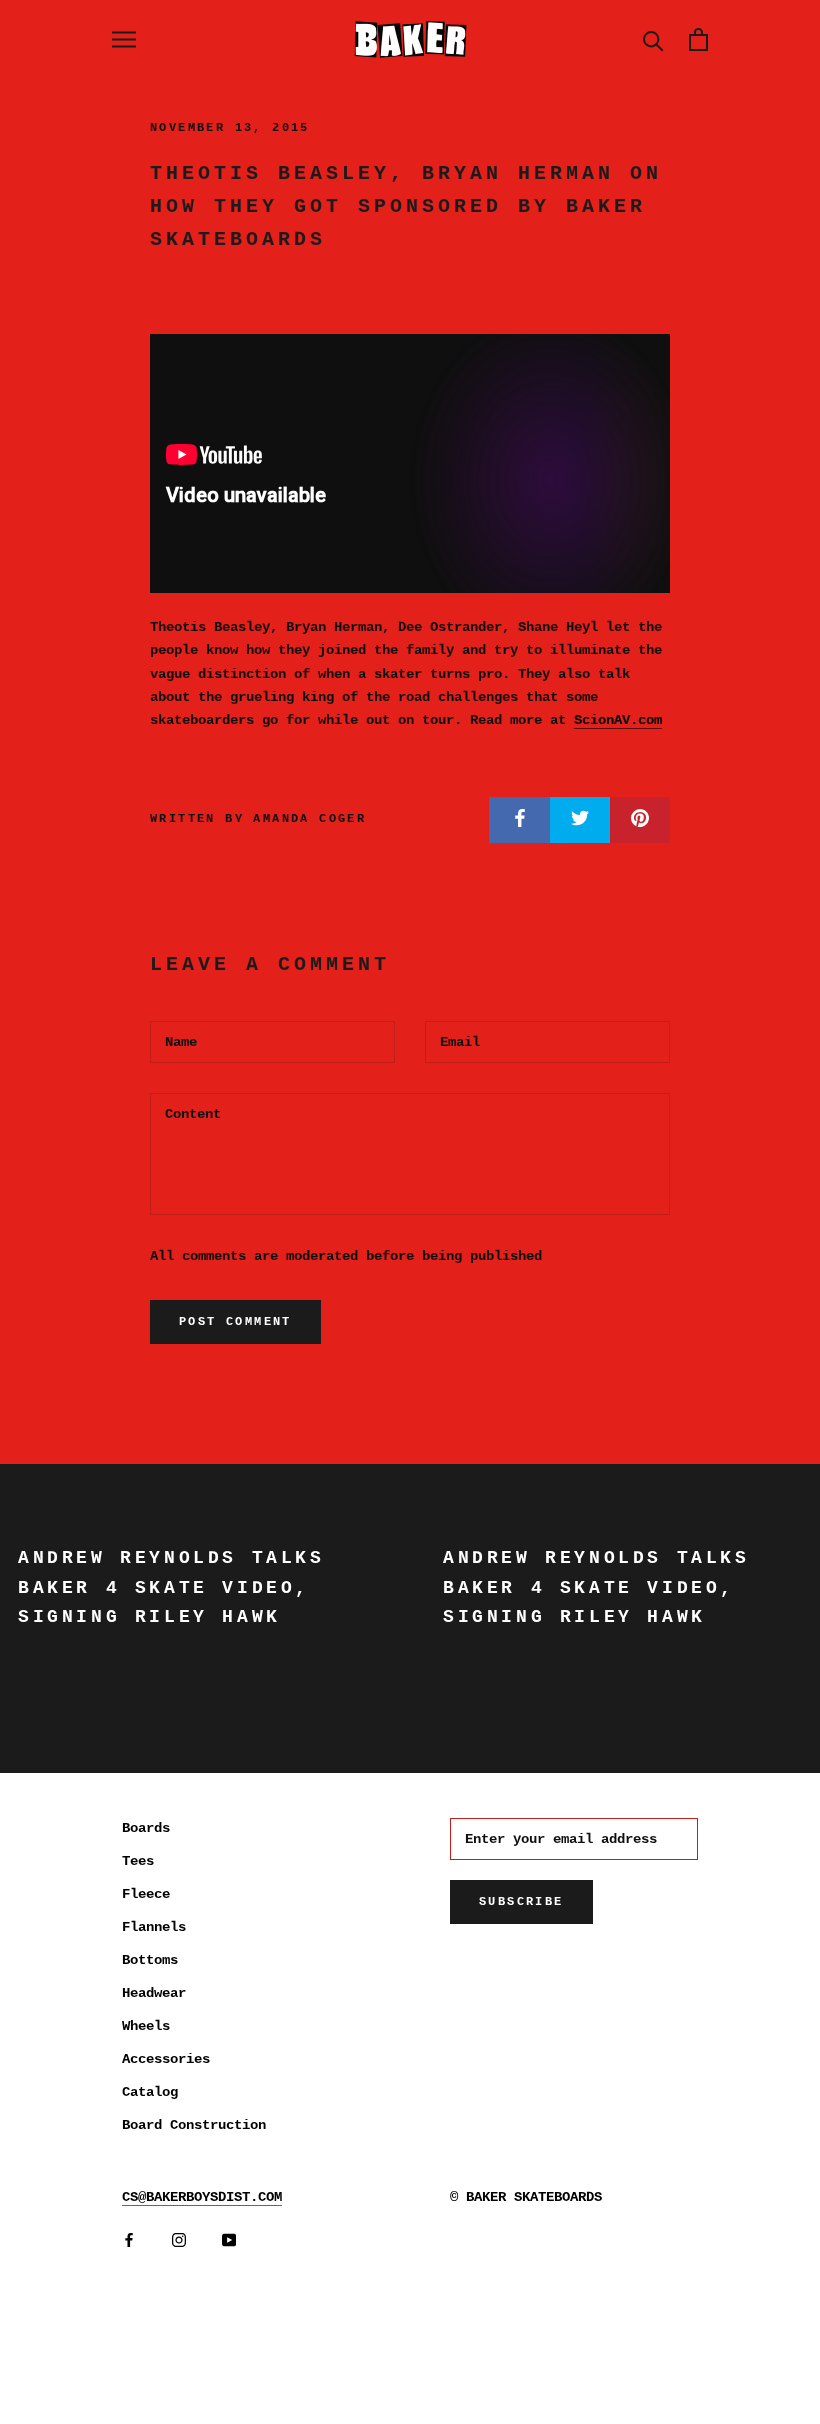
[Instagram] (179, 2240)
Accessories (166, 2059)
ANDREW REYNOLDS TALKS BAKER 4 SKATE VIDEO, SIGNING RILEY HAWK (171, 1587)
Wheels (146, 2026)
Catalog (150, 2092)
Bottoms (150, 1960)
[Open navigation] (124, 39)
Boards (146, 1828)
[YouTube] (229, 2240)
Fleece (146, 1894)
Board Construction (194, 2125)
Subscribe (521, 1902)
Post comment (235, 1322)
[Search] (653, 39)
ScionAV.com (618, 720)
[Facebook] (129, 2240)
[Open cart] (698, 39)
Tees (138, 1861)
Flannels (154, 1927)
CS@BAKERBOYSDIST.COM (202, 2197)
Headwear (154, 1993)
